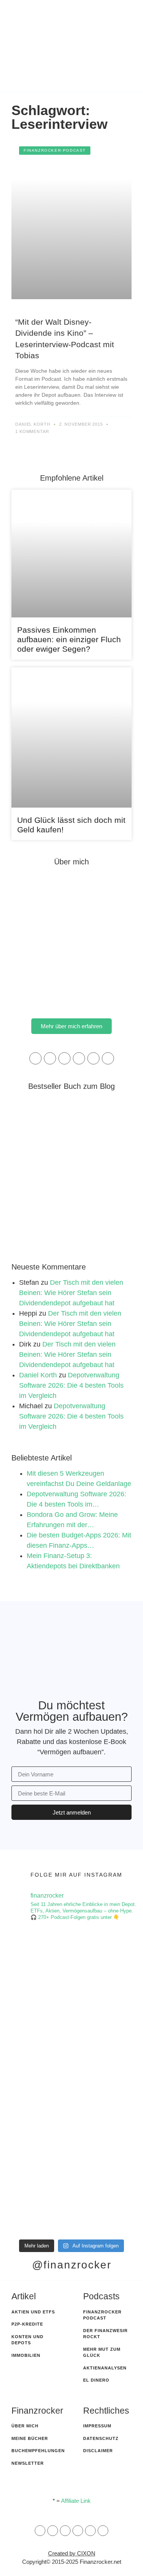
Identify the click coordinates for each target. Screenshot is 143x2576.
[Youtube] (108, 1058)
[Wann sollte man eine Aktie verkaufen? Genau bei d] (71, 2195)
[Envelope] (40, 2531)
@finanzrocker (72, 2265)
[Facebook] (50, 1058)
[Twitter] (93, 1058)
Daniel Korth (38, 1375)
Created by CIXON (72, 2553)
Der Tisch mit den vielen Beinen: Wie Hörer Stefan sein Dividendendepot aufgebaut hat (71, 1293)
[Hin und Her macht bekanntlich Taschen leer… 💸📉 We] (71, 2043)
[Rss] (78, 2531)
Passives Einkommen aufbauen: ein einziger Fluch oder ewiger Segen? (69, 639)
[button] (82, 76)
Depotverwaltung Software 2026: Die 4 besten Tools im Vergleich (71, 1385)
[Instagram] (64, 1058)
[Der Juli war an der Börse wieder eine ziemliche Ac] (71, 2119)
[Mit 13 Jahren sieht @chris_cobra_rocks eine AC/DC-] (71, 1968)
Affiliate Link (76, 2501)
